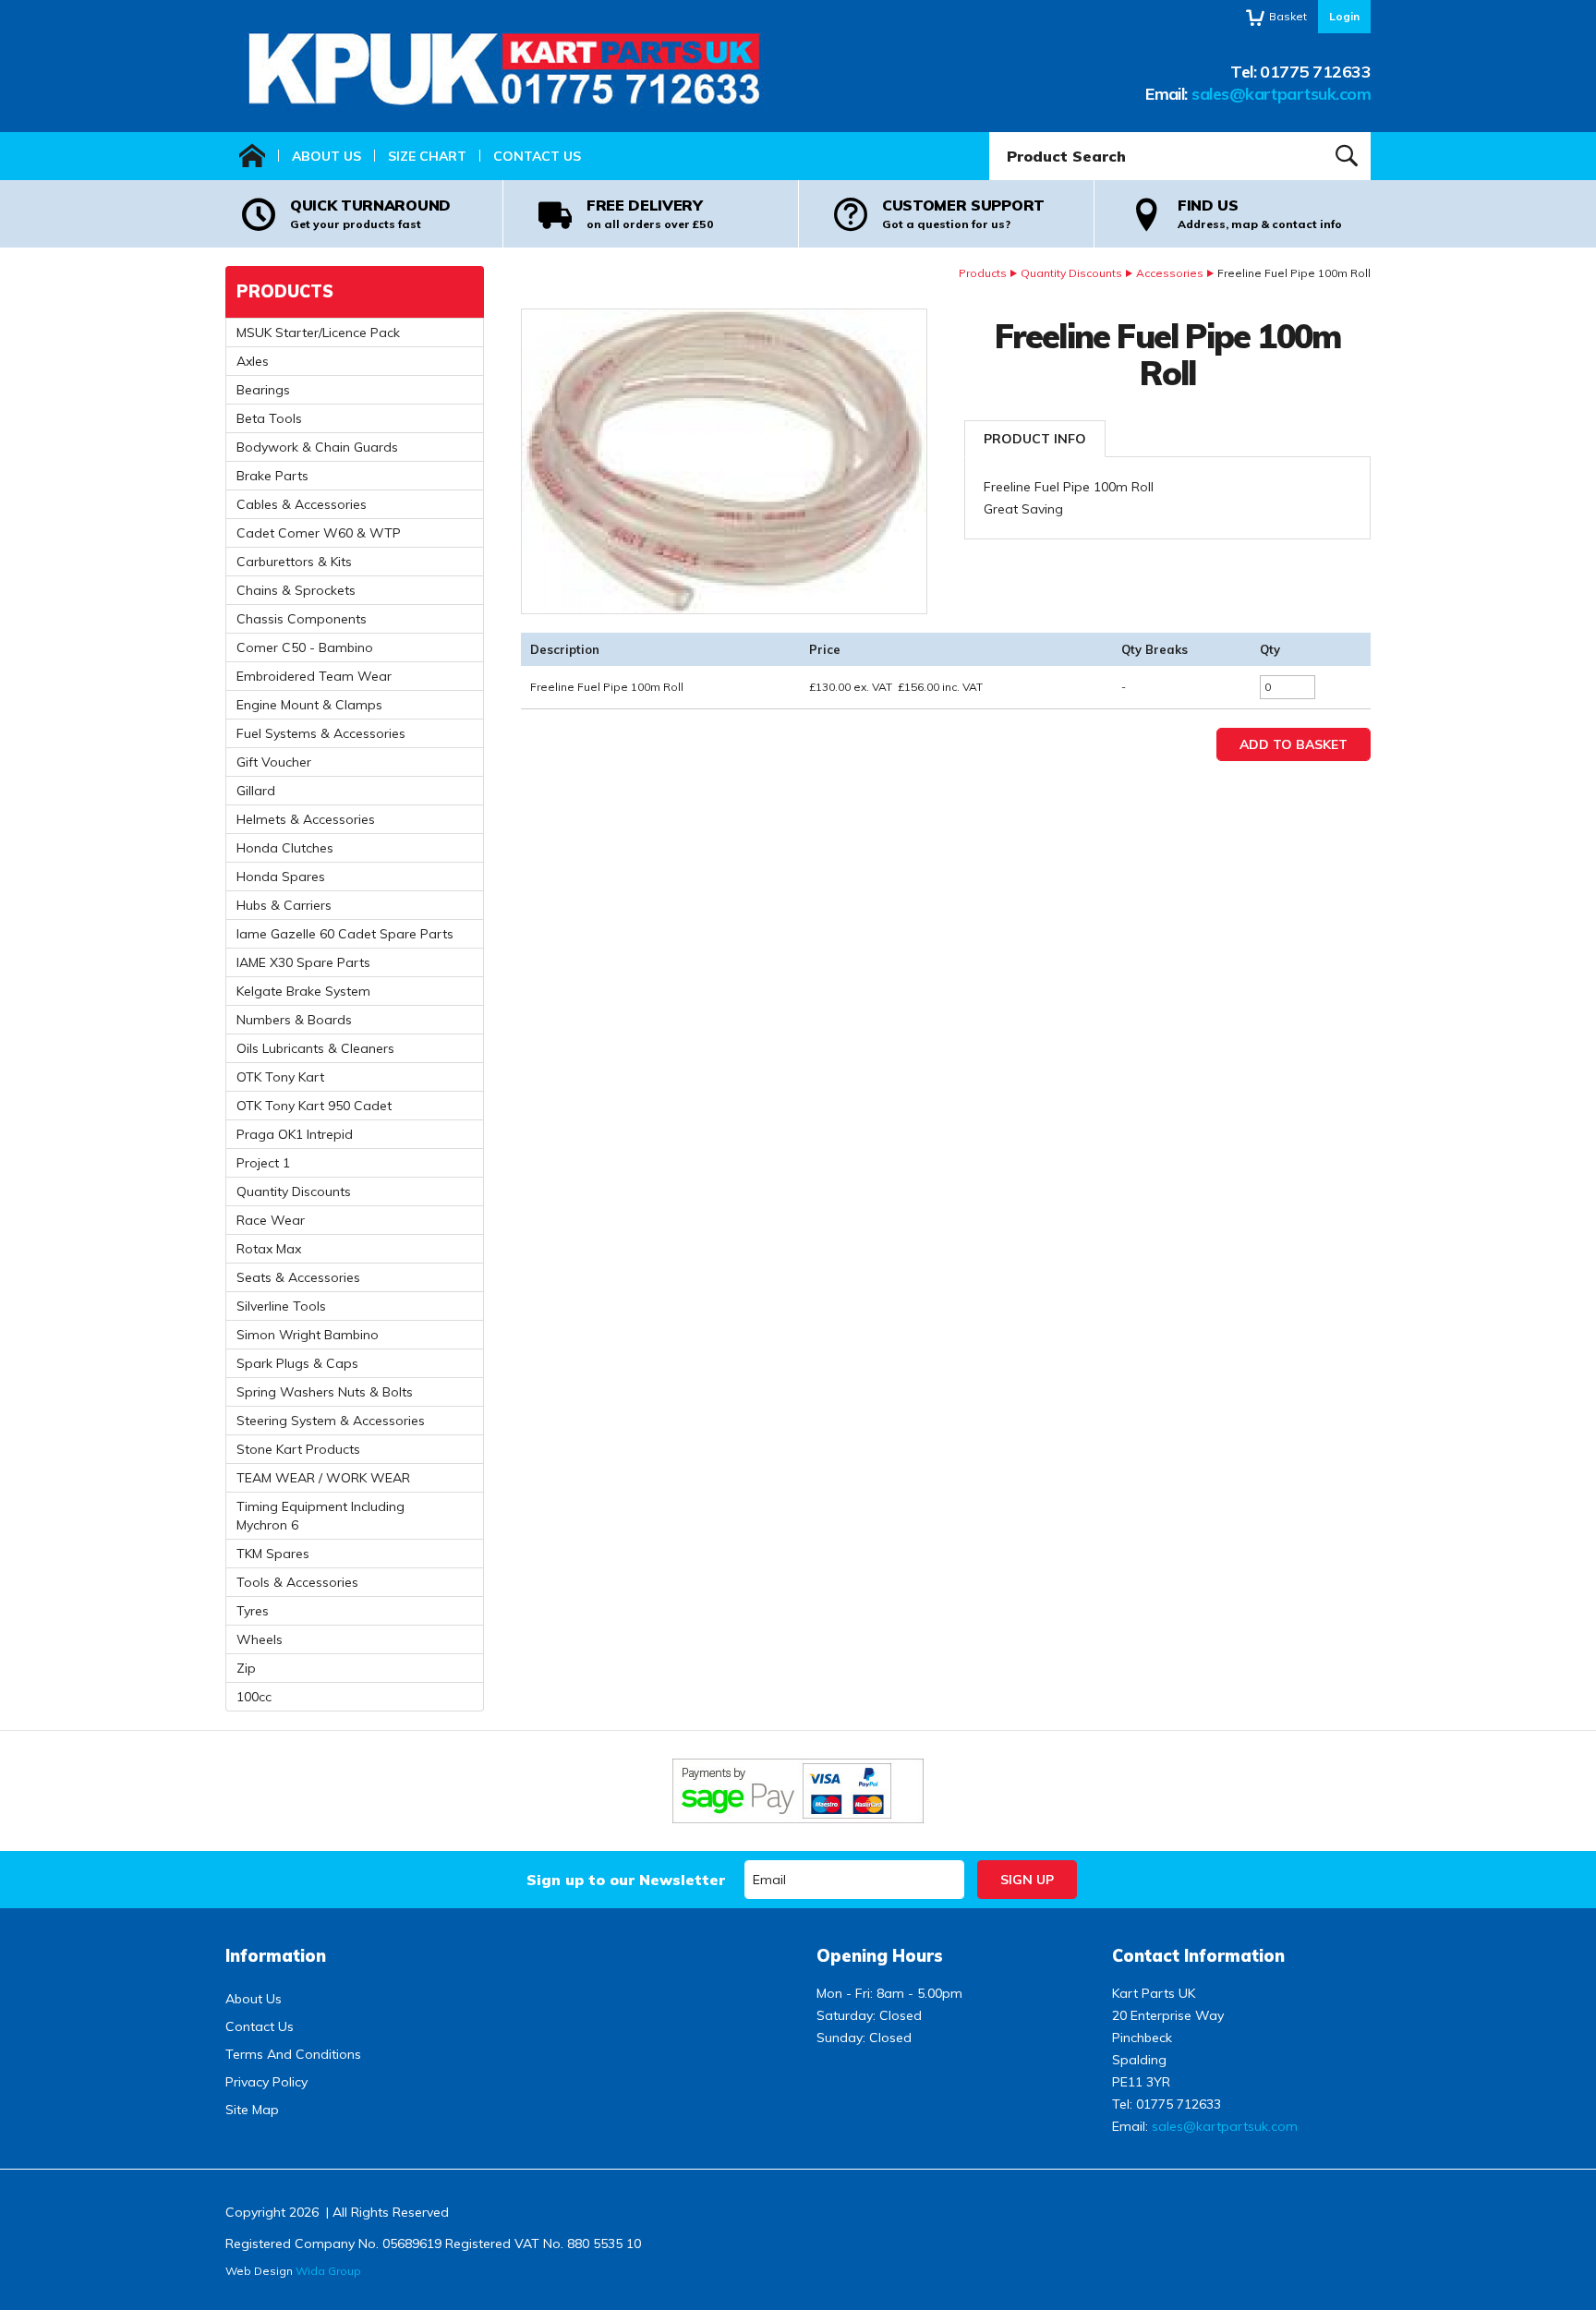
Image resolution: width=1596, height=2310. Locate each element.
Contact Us (537, 156)
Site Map (252, 2110)
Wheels (260, 1639)
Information (276, 1956)
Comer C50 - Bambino (305, 647)
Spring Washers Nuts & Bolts (325, 1392)
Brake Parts (272, 476)
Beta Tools (269, 418)
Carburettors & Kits (294, 562)
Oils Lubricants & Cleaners (315, 1048)
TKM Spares (273, 1554)
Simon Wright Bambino (308, 1335)
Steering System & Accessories (331, 1421)
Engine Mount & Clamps (309, 705)
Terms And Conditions (293, 2054)
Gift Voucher (274, 762)
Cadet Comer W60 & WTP (319, 533)
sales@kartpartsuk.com (1281, 94)
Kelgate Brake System (303, 991)
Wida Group (328, 2271)
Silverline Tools (281, 1306)
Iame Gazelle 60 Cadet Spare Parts (345, 934)
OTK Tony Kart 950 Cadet (314, 1106)
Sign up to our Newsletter (626, 1880)
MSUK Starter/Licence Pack (318, 333)
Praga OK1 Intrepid (295, 1134)
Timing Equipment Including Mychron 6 (320, 1516)
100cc (254, 1697)
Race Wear (271, 1220)
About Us (326, 156)
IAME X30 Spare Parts (303, 962)
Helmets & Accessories (306, 819)
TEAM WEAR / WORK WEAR (323, 1478)
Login (1344, 16)
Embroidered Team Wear (314, 676)
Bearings (263, 390)
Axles (253, 361)
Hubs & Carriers (284, 905)
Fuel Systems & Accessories (321, 733)
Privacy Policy (266, 2082)
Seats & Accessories (298, 1277)
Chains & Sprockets (296, 590)
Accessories (1170, 273)
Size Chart (427, 156)
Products (983, 273)
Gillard (256, 791)
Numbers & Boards (294, 1020)
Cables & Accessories (302, 504)
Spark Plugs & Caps (297, 1363)
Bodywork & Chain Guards (317, 447)
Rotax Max (269, 1249)
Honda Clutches (285, 848)
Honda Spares (281, 877)
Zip (246, 1668)
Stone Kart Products (298, 1449)
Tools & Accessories (297, 1582)
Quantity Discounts (1071, 273)
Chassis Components (302, 619)
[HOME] (252, 156)
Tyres (253, 1611)
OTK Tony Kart (280, 1077)
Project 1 (263, 1163)
